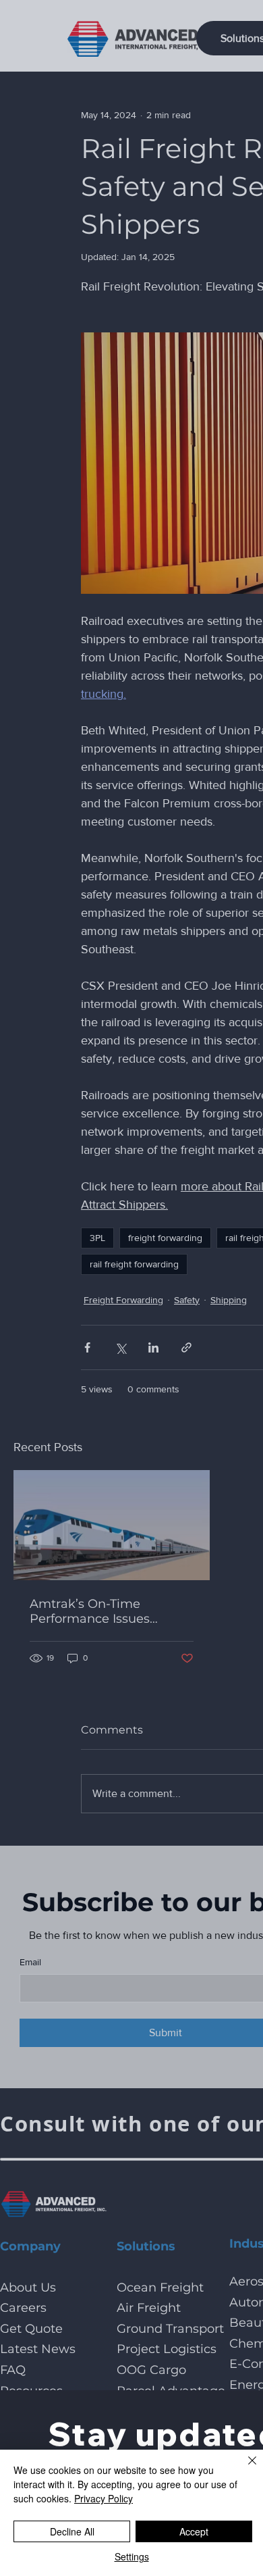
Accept (194, 2531)
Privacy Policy (104, 2498)
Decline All (72, 2531)
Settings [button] (132, 2556)
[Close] (244, 2469)
